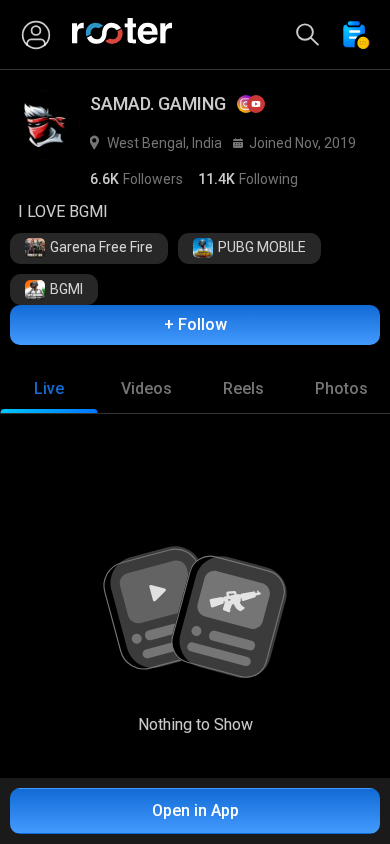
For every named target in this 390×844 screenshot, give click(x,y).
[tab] (49, 389)
